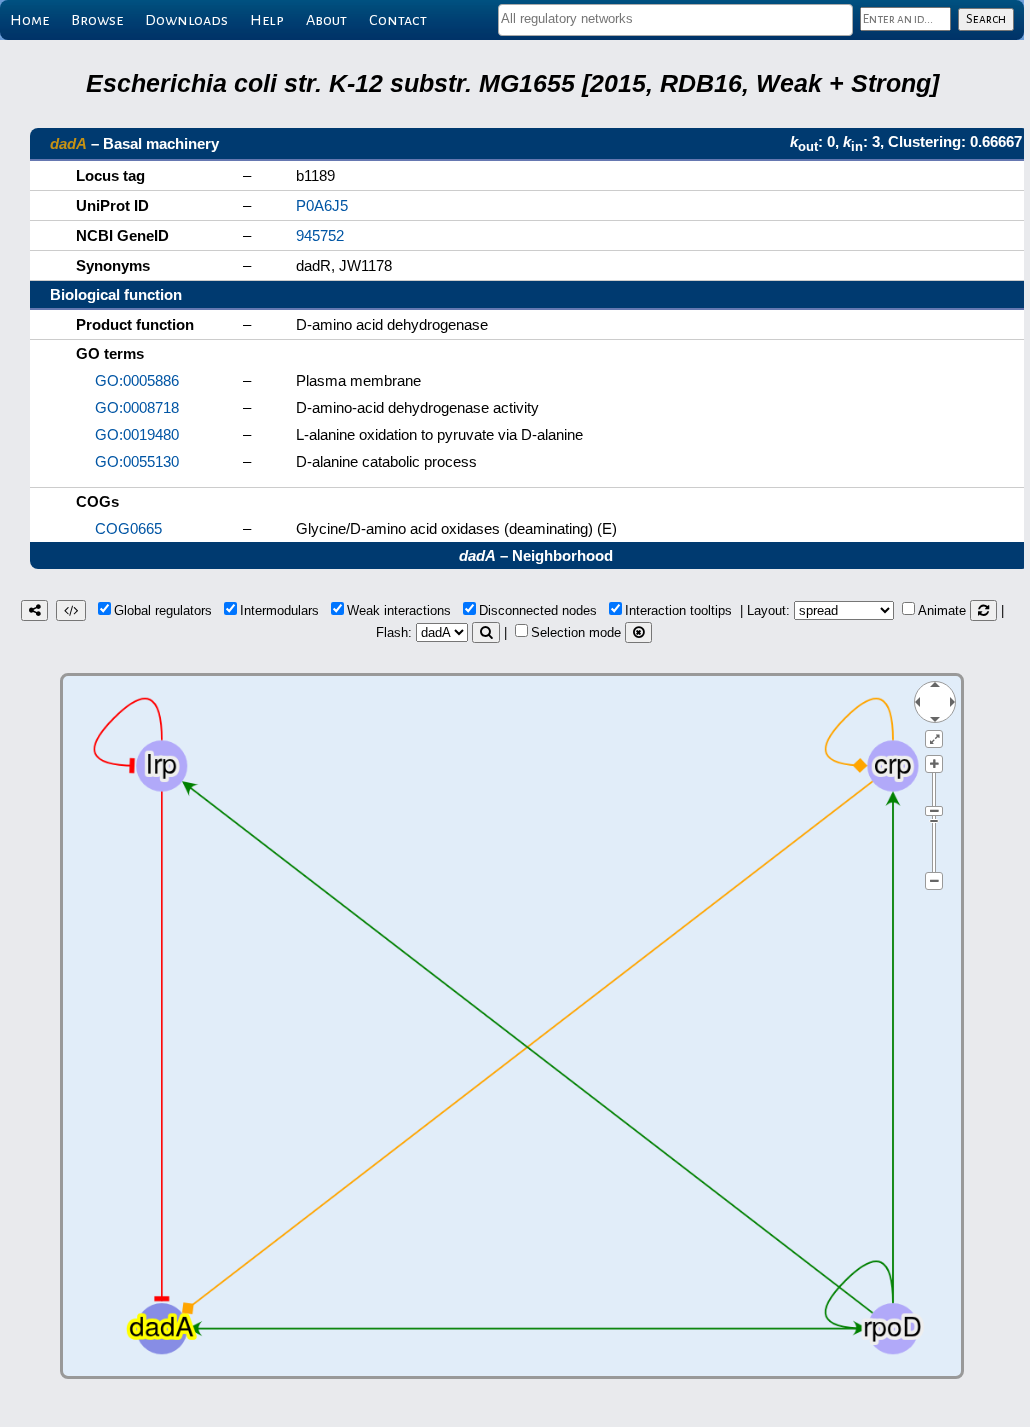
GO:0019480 (137, 434)
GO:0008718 (137, 407)
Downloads (186, 20)
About (326, 20)
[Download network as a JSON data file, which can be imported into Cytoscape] (71, 610)
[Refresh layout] (983, 610)
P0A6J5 (322, 205)
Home (29, 20)
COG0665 (128, 528)
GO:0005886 (137, 380)
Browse (97, 20)
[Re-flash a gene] (486, 632)
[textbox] (675, 18)
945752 (320, 235)
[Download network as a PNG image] (34, 610)
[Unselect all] (638, 632)
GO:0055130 (137, 461)
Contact (398, 20)
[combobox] (675, 20)
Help (267, 20)
